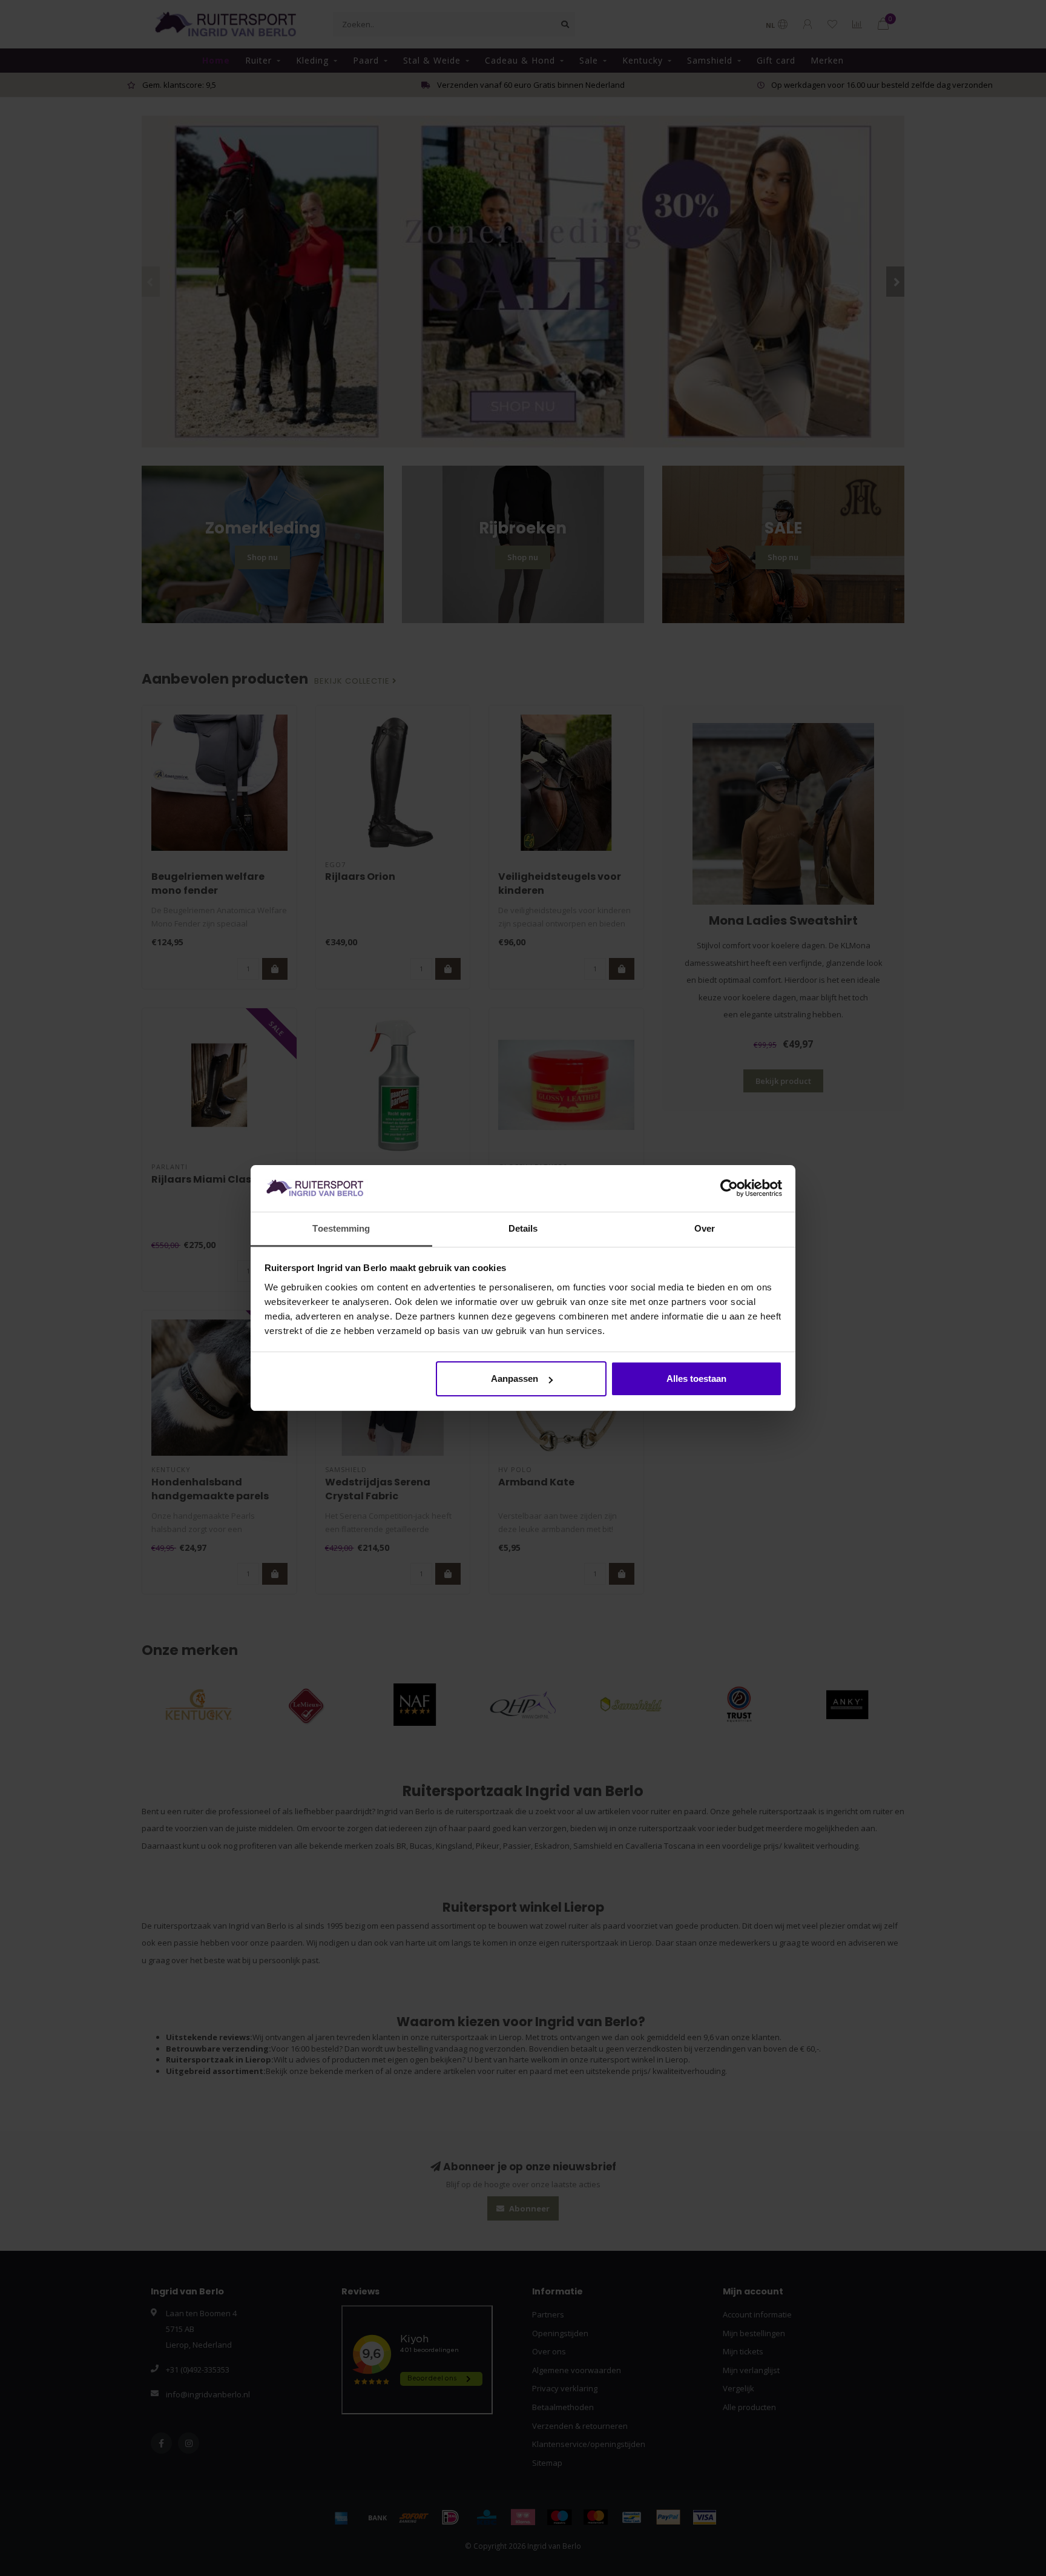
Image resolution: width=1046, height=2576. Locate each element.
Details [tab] (523, 1228)
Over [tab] (705, 1228)
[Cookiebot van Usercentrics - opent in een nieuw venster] (729, 1189)
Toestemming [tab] (341, 1228)
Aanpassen (515, 1379)
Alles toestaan (696, 1379)
